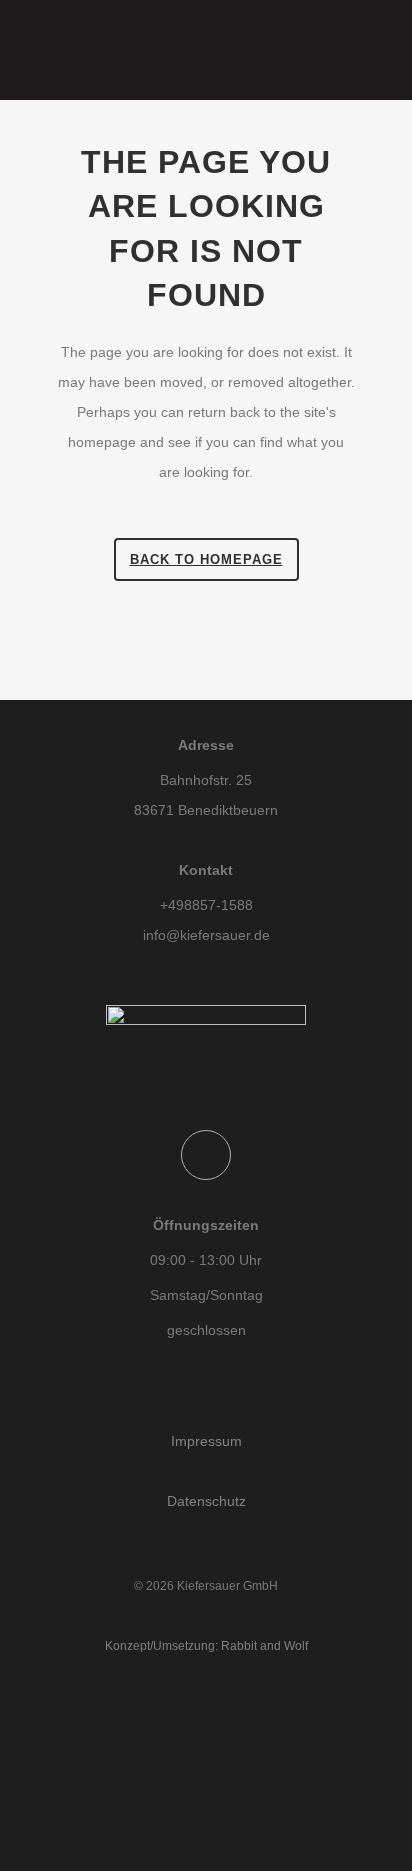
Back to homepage (206, 559)
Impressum (206, 1441)
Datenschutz (206, 1501)
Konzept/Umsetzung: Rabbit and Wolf (206, 1646)
